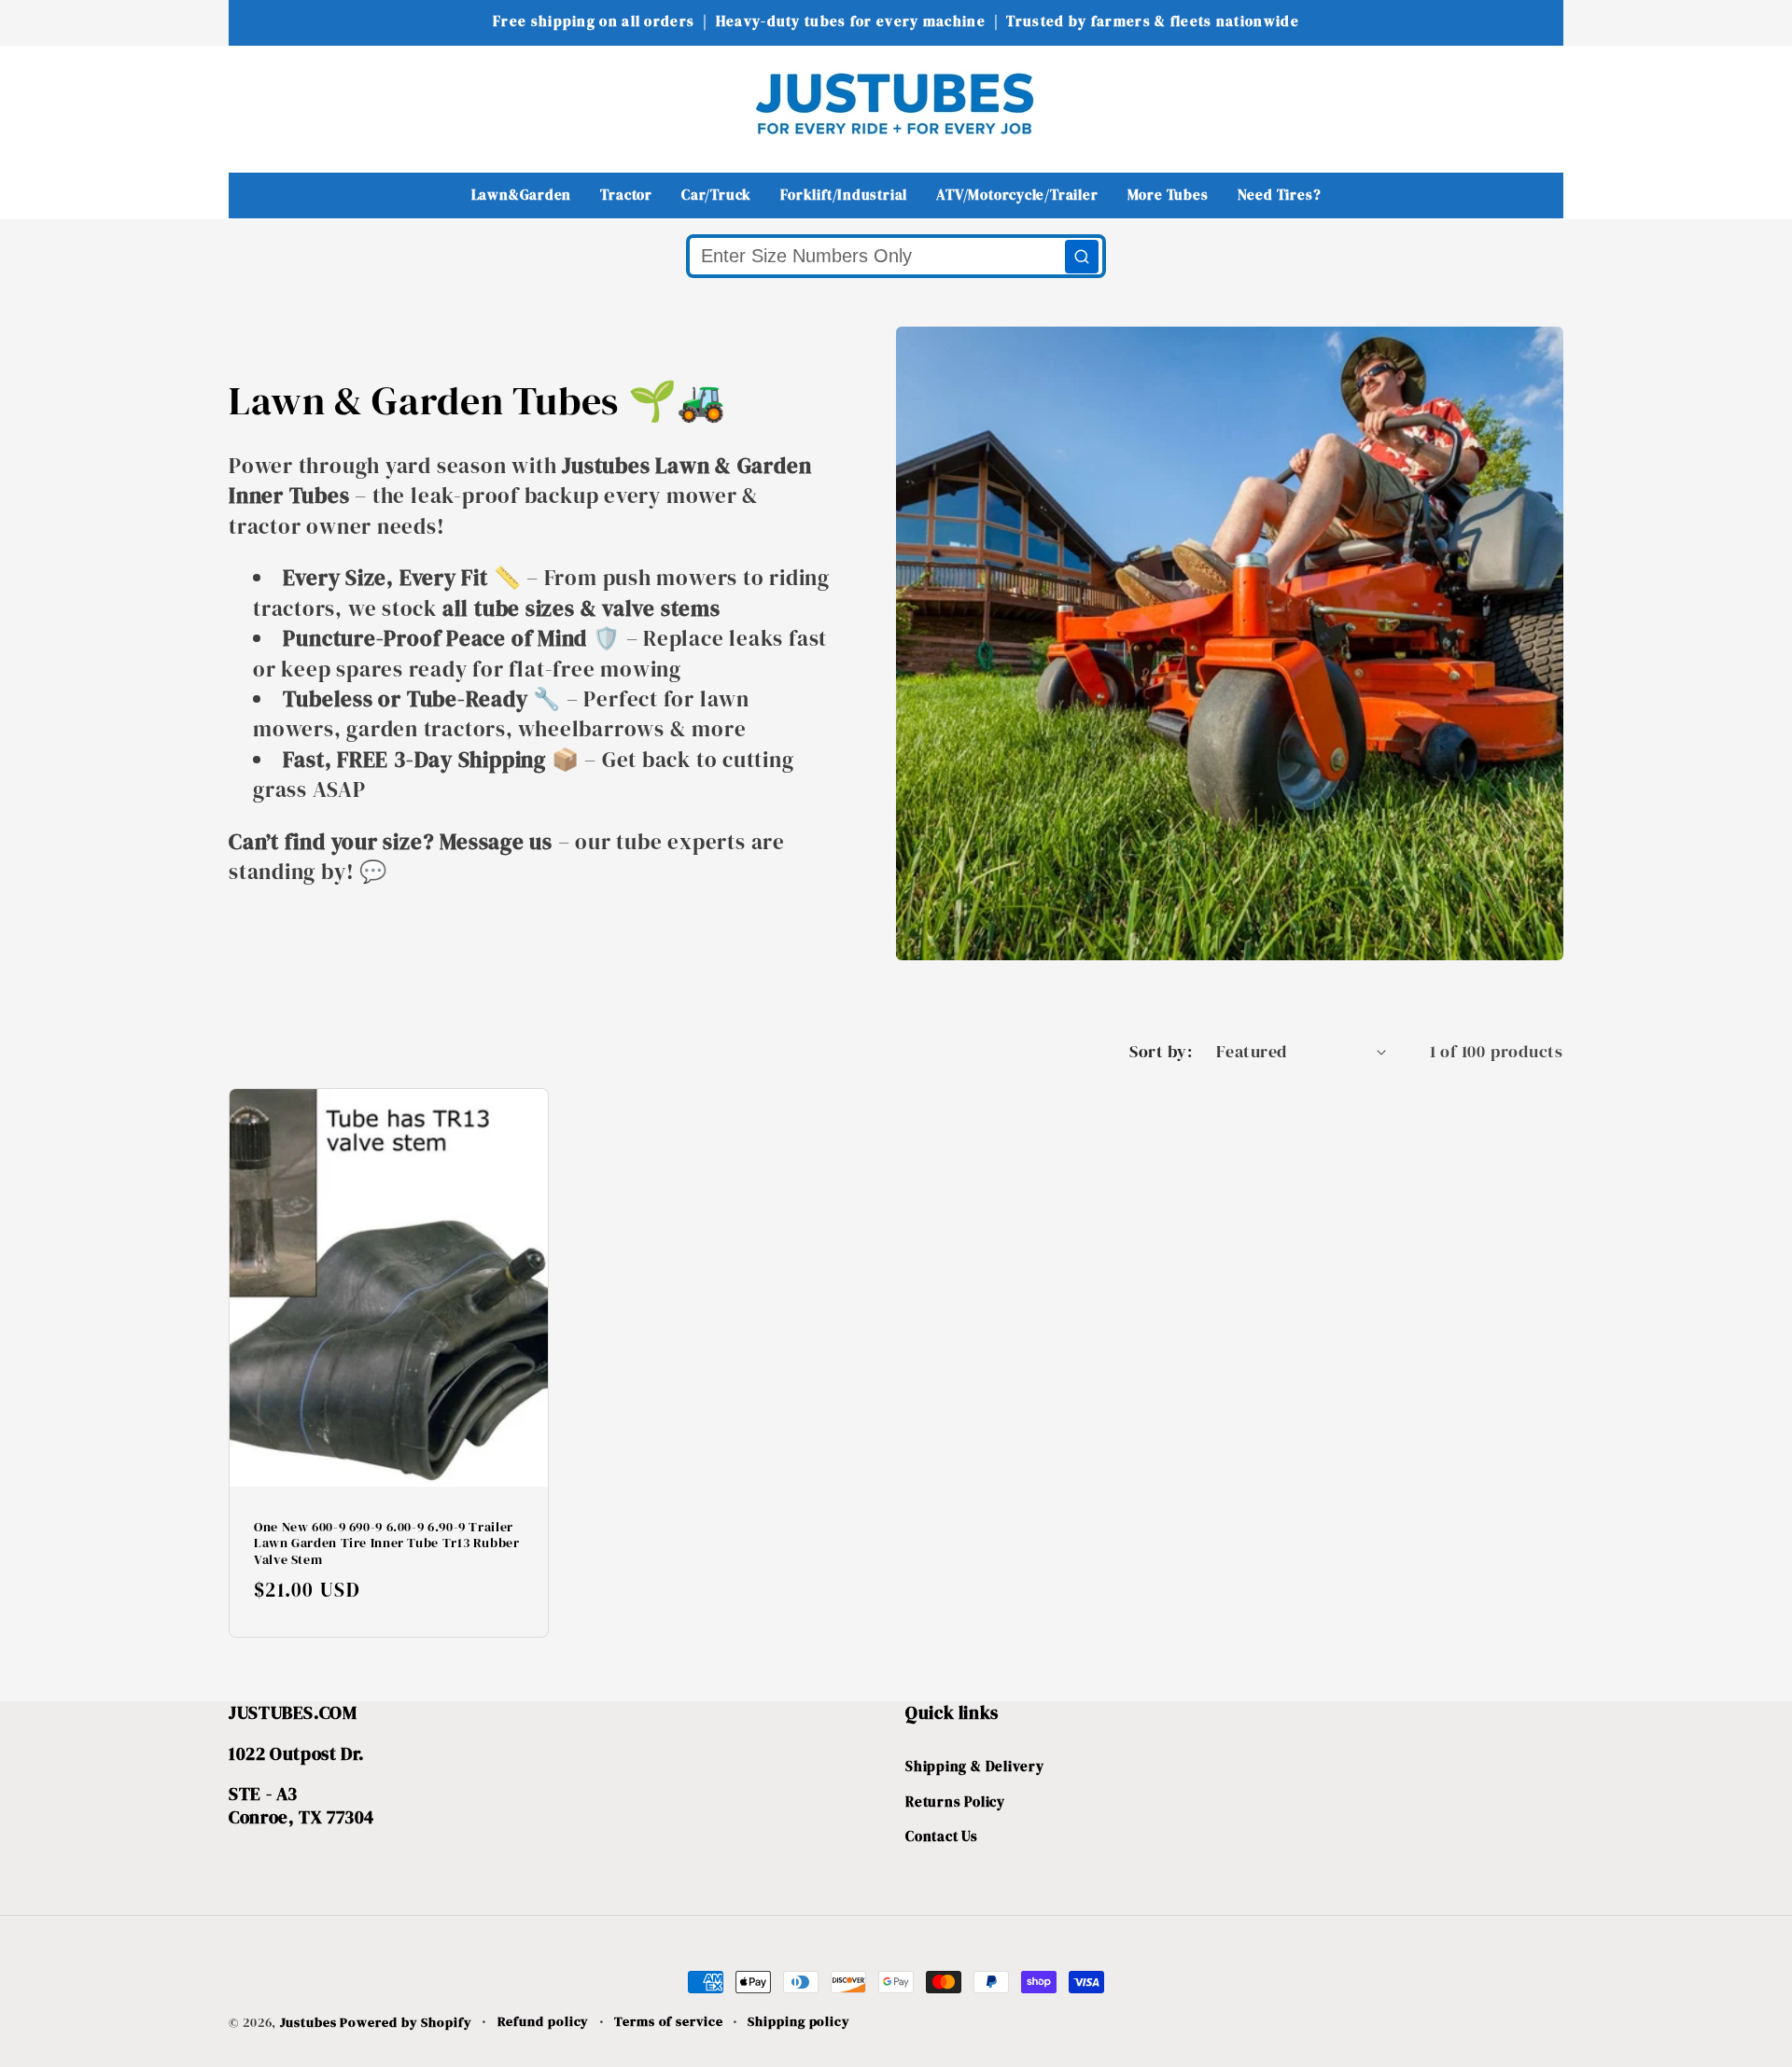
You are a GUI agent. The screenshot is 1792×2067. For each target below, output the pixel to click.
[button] (255, 103)
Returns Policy (955, 1802)
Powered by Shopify (406, 2022)
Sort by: (1161, 1051)
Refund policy (544, 2021)
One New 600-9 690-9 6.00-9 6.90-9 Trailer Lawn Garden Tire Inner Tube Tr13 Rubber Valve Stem (387, 1544)
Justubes (308, 2022)
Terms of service (669, 2021)
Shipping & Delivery (975, 1766)
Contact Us (942, 1836)
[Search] (1082, 257)
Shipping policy (799, 2021)
